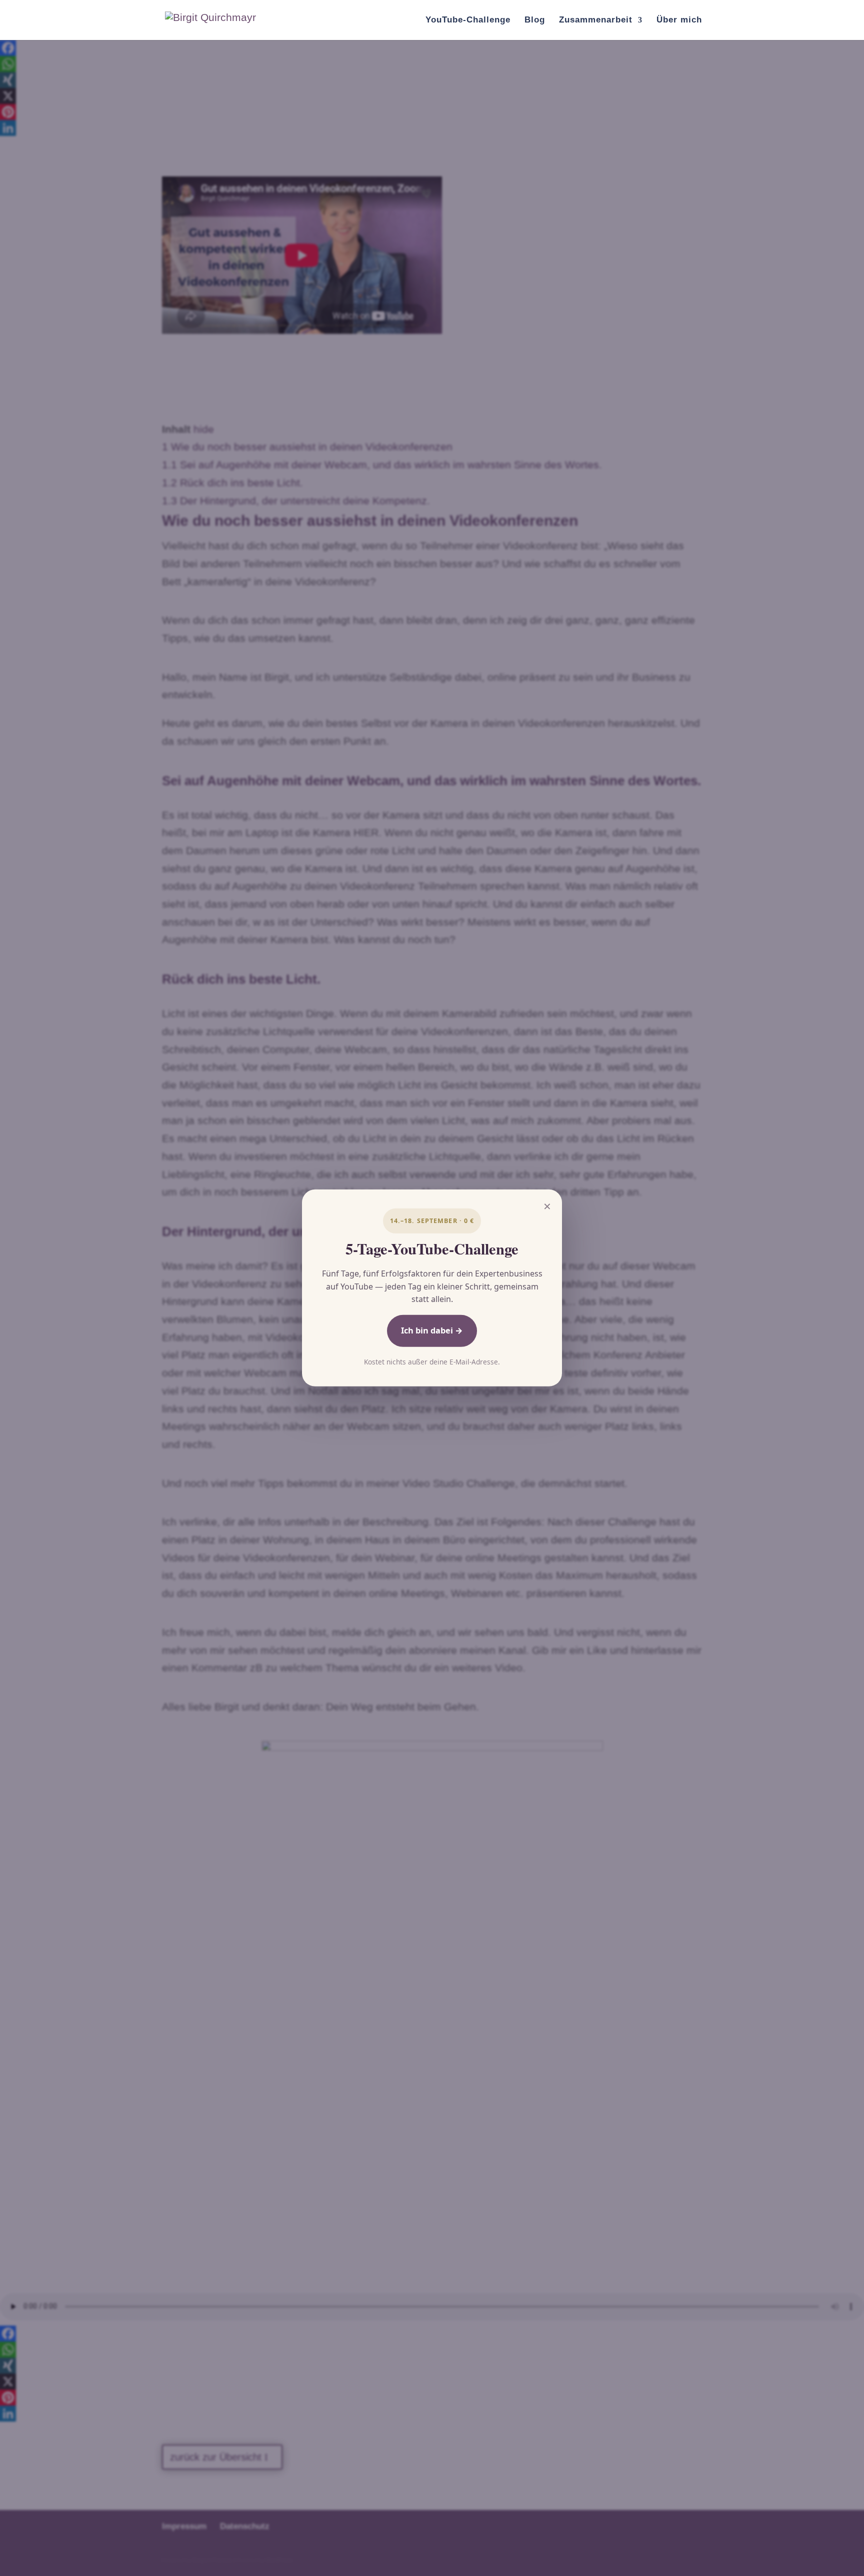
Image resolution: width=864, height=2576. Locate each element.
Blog (535, 20)
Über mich (679, 20)
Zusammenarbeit (596, 20)
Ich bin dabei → (432, 1330)
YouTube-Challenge (468, 20)
